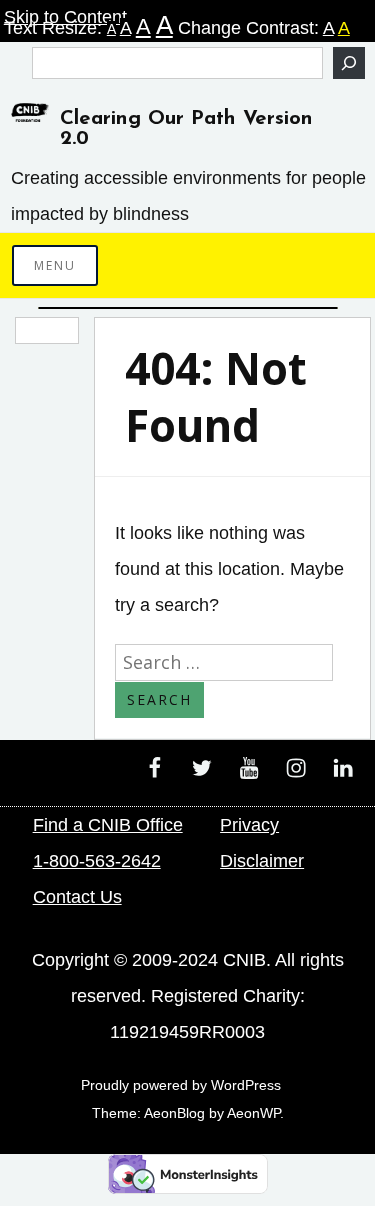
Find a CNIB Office (108, 825)
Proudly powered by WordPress (181, 1085)
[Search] (349, 63)
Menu (55, 265)
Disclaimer (262, 861)
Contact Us (77, 897)
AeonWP (253, 1113)
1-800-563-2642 (97, 861)
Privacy (249, 825)
